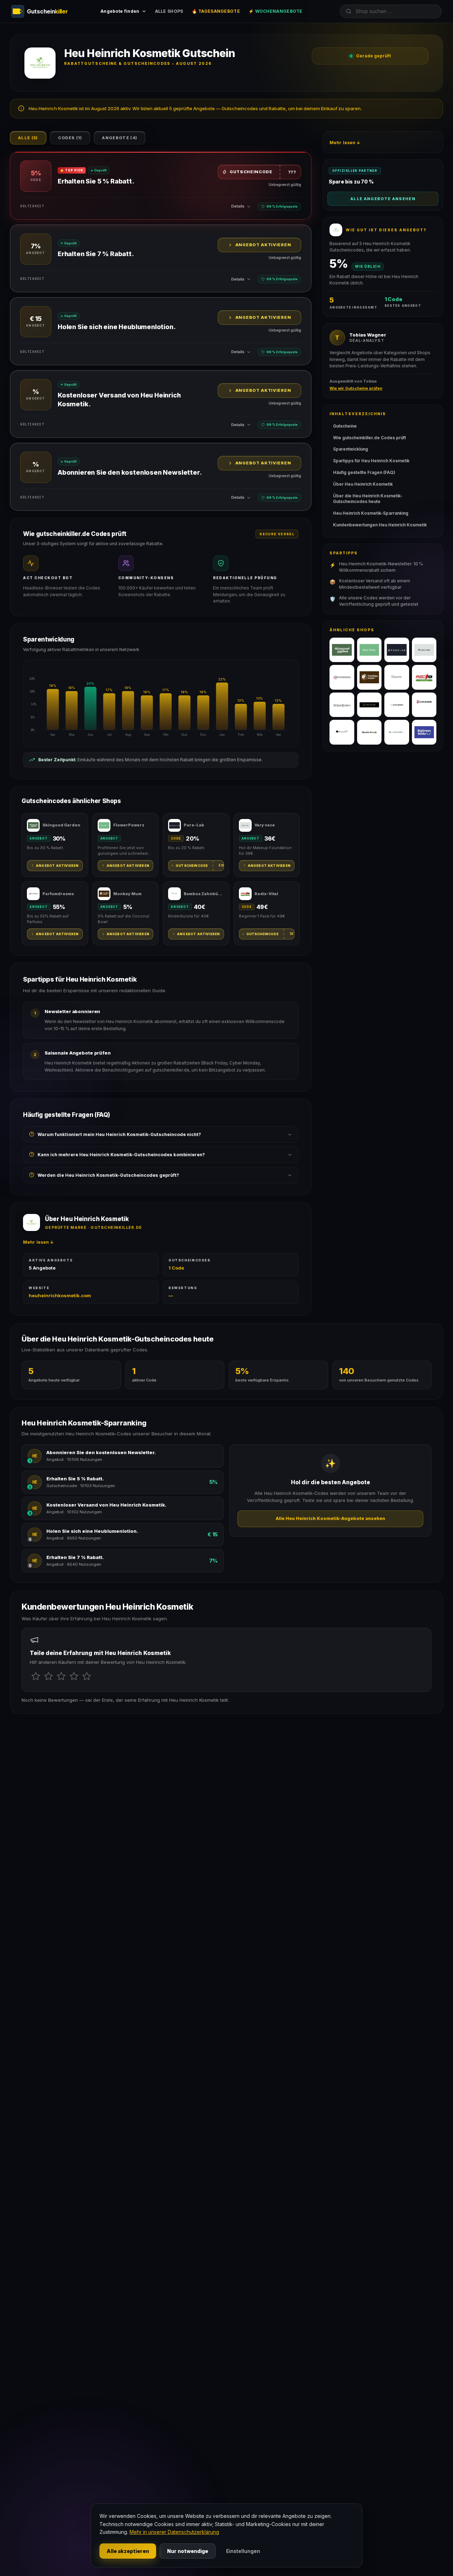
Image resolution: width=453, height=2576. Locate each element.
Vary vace (265, 825)
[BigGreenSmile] (424, 732)
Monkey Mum (127, 894)
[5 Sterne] (87, 1676)
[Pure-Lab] (397, 650)
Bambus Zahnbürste (204, 894)
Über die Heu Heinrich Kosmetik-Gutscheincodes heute (368, 499)
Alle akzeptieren (128, 2551)
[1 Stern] (36, 1676)
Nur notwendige (188, 2551)
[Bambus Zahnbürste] (397, 677)
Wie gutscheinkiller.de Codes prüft (369, 438)
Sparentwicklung (351, 449)
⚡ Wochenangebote (276, 11)
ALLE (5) (28, 138)
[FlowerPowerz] (369, 650)
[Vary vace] (424, 650)
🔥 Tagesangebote (216, 11)
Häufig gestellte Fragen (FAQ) (364, 472)
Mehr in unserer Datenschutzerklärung (174, 2532)
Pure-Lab (194, 825)
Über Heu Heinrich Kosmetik (363, 484)
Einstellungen (243, 2551)
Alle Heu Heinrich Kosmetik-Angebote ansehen (330, 1518)
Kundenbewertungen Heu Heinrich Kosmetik (380, 525)
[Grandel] (397, 705)
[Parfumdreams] (342, 677)
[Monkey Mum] (369, 677)
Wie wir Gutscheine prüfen (356, 388)
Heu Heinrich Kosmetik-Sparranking (371, 513)
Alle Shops (169, 11)
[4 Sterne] (74, 1676)
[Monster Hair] (369, 732)
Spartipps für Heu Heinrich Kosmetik (371, 461)
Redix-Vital (266, 894)
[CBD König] (369, 705)
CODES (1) (70, 138)
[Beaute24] (342, 732)
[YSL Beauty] (342, 705)
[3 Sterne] (61, 1676)
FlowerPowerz (129, 825)
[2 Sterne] (48, 1676)
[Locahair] (424, 705)
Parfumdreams (58, 894)
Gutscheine (345, 426)
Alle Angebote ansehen (383, 199)
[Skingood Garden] (342, 650)
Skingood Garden (61, 825)
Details (238, 206)
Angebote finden (120, 11)
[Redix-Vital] (424, 677)
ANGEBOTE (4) (120, 138)
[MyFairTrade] (397, 732)
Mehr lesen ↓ (38, 1242)
